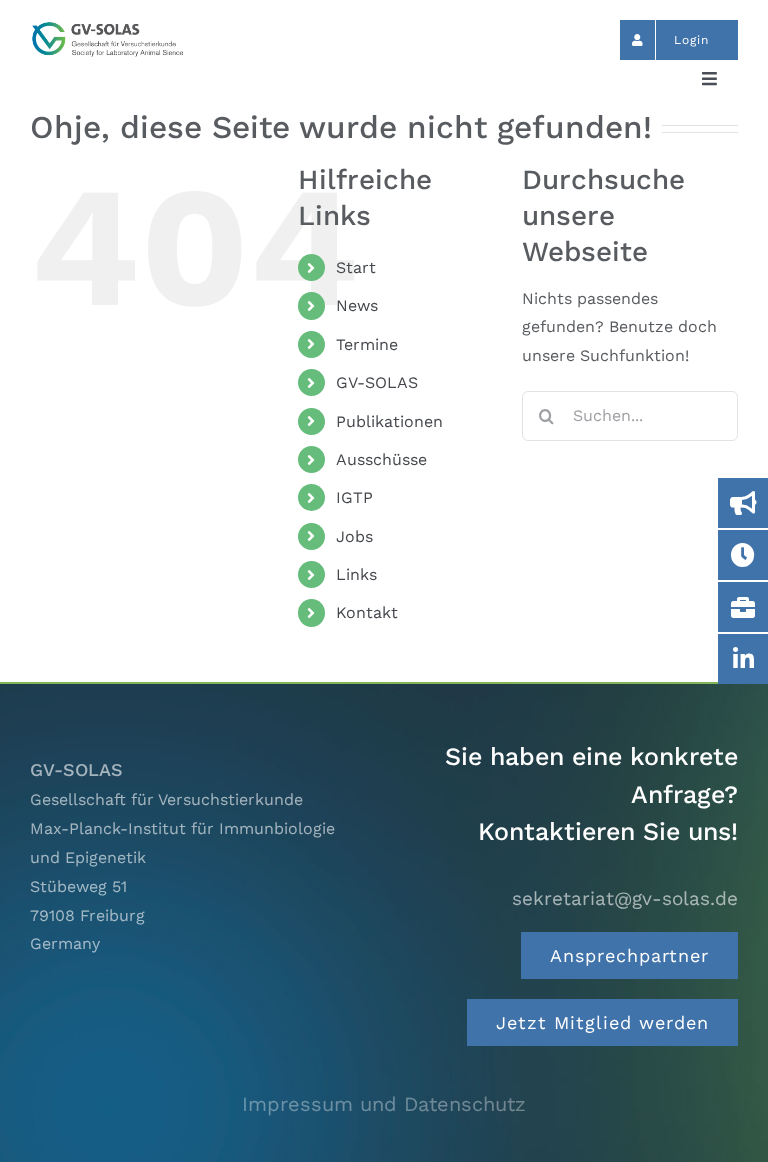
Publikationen (389, 421)
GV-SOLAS (377, 382)
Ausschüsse (381, 459)
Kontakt (367, 612)
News (357, 305)
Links (356, 574)
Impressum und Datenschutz (384, 1104)
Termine (367, 344)
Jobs (354, 536)
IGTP (354, 497)
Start (356, 267)
